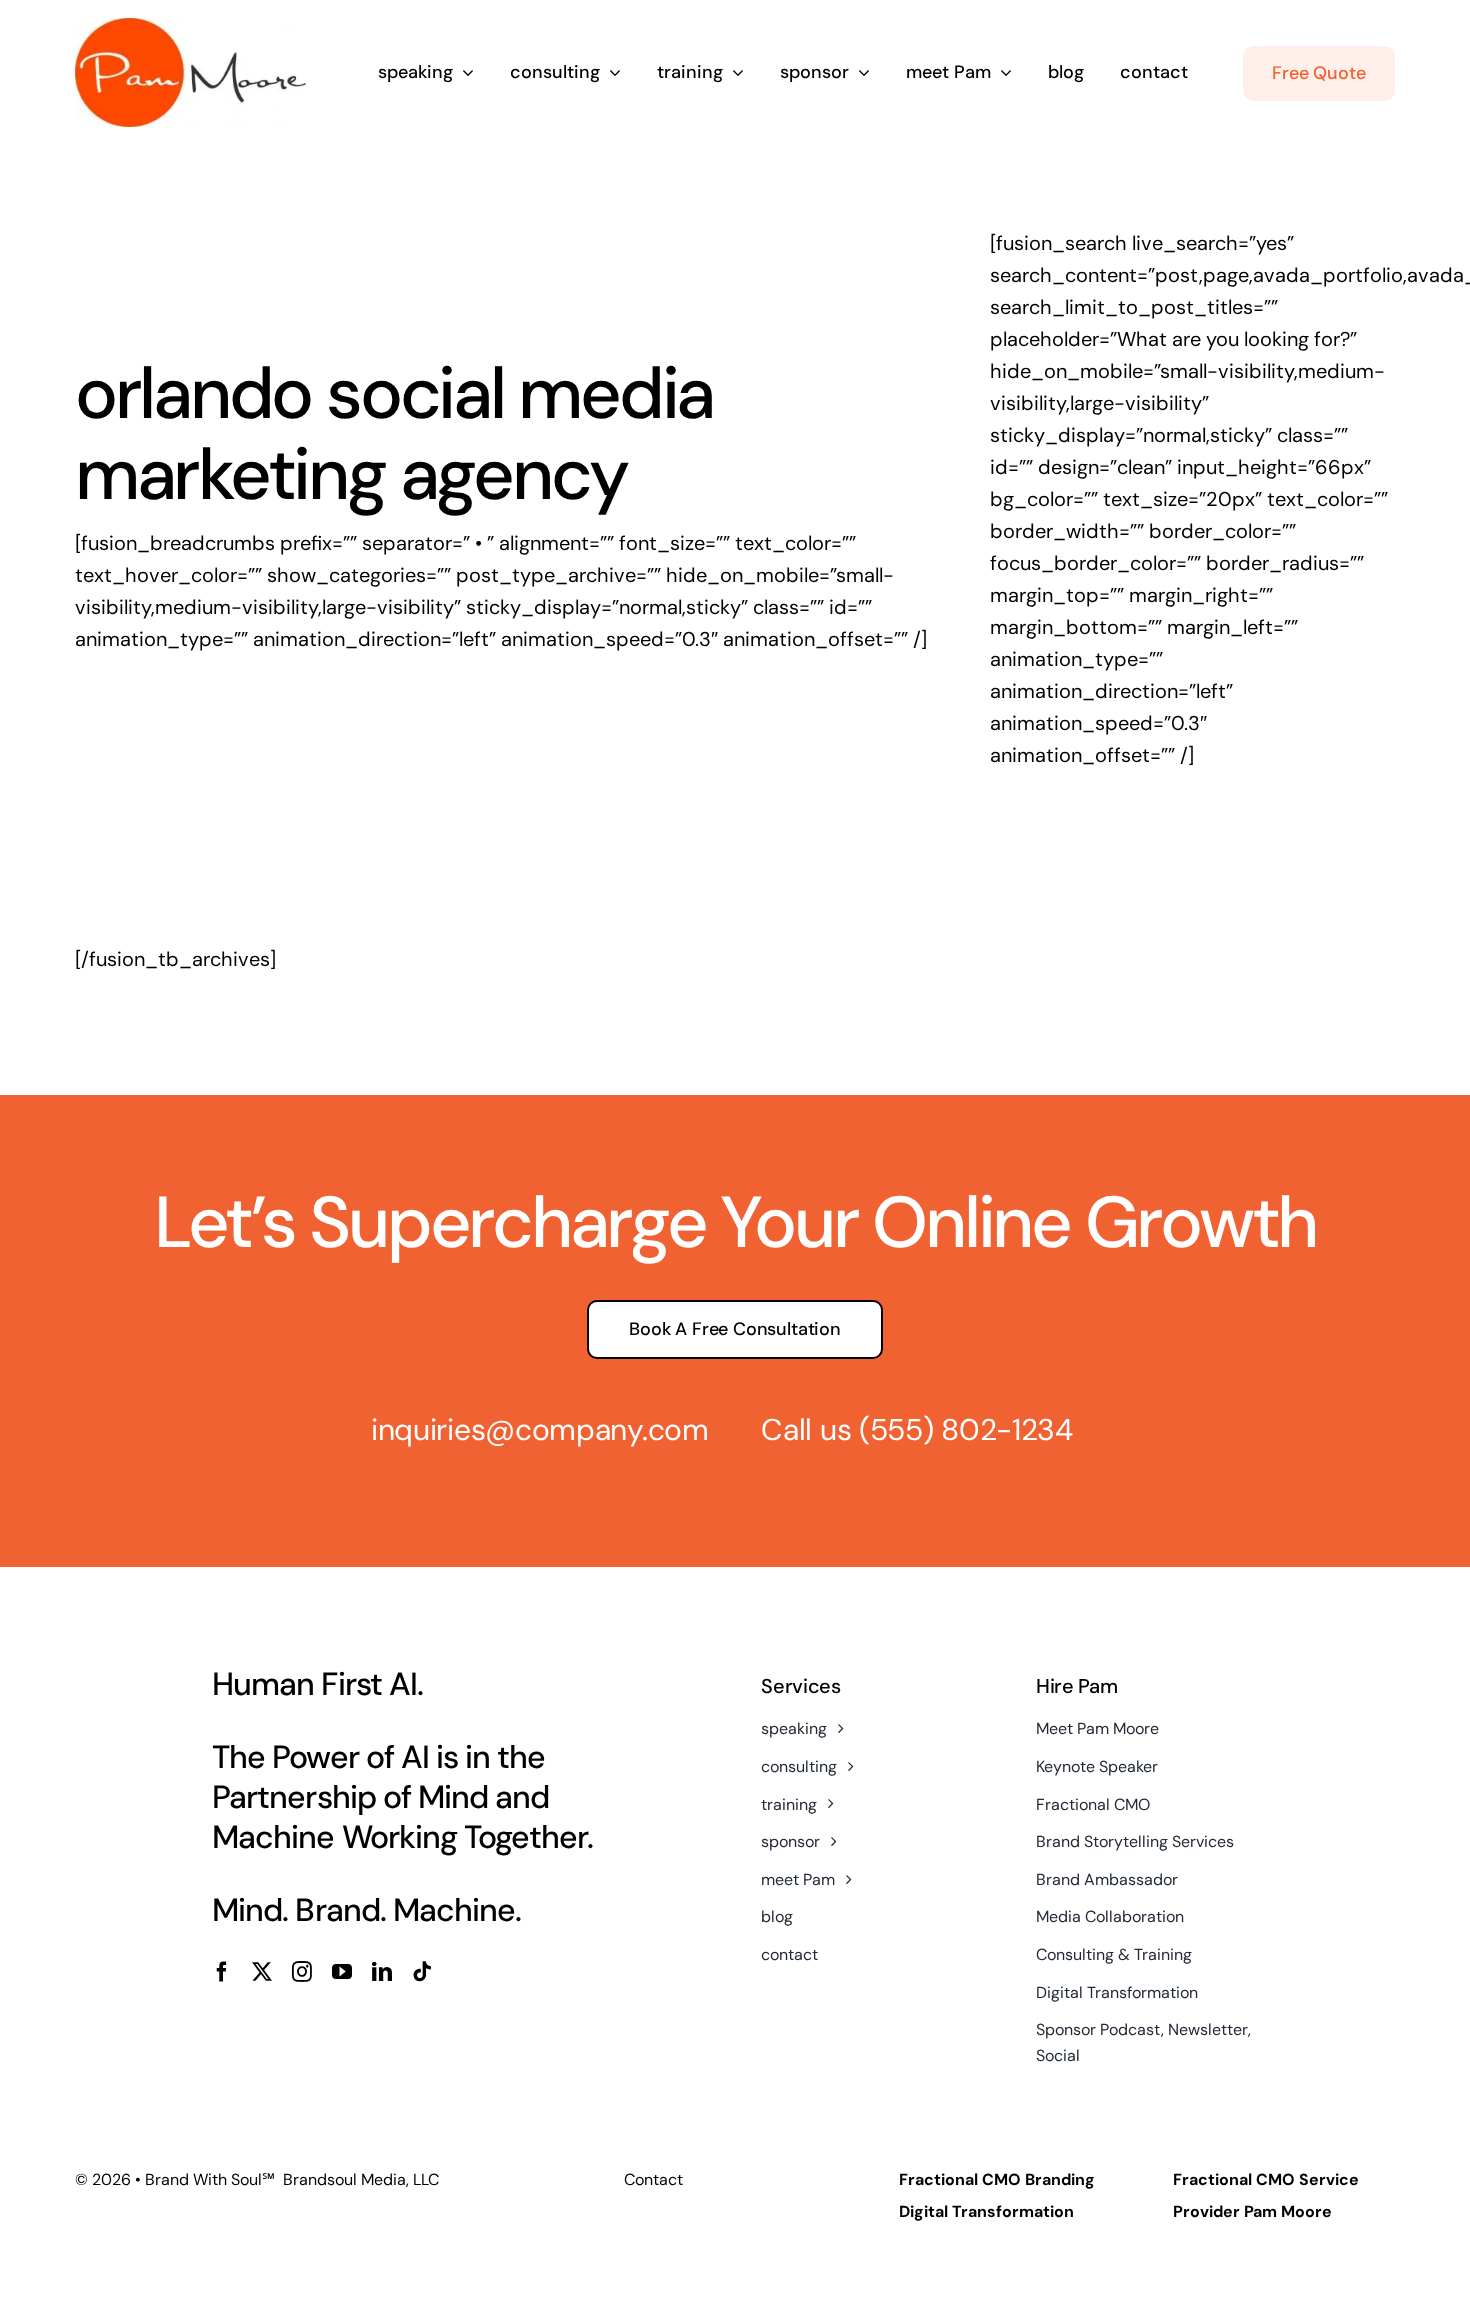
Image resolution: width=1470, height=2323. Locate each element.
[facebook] (222, 1972)
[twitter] (262, 1972)
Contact (653, 2179)
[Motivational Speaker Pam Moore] (190, 28)
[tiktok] (422, 1972)
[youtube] (342, 1972)
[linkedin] (382, 1972)
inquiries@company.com (540, 1429)
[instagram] (302, 1972)
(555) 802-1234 (966, 1429)
